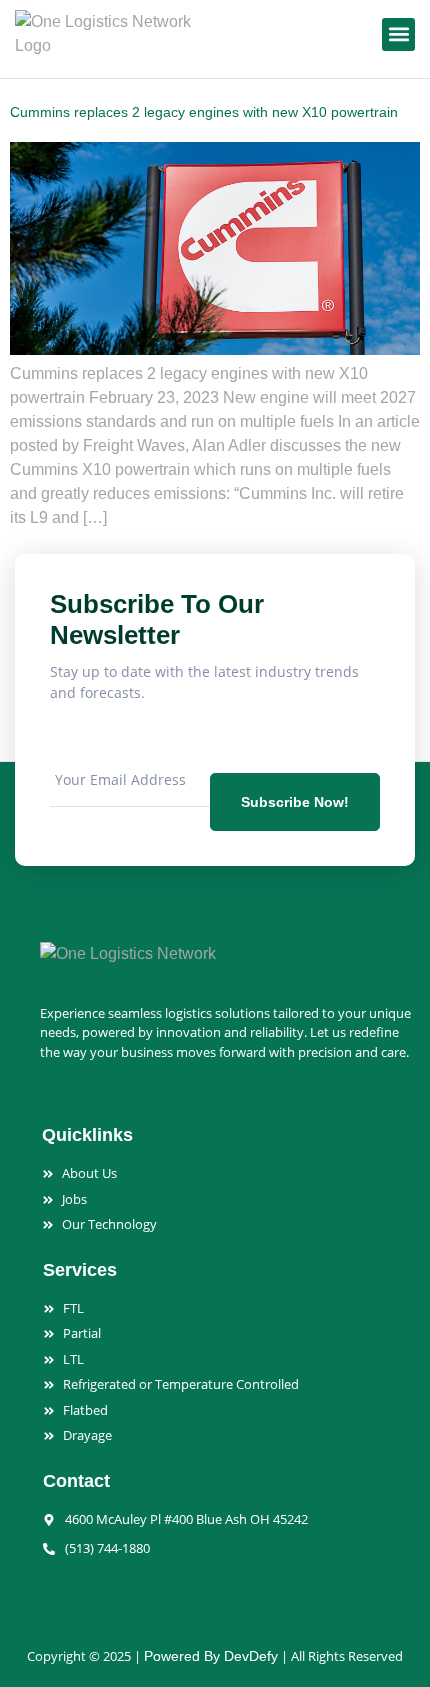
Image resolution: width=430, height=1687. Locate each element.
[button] (398, 34)
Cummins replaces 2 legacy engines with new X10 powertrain (204, 112)
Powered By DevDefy (211, 1656)
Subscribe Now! (295, 802)
